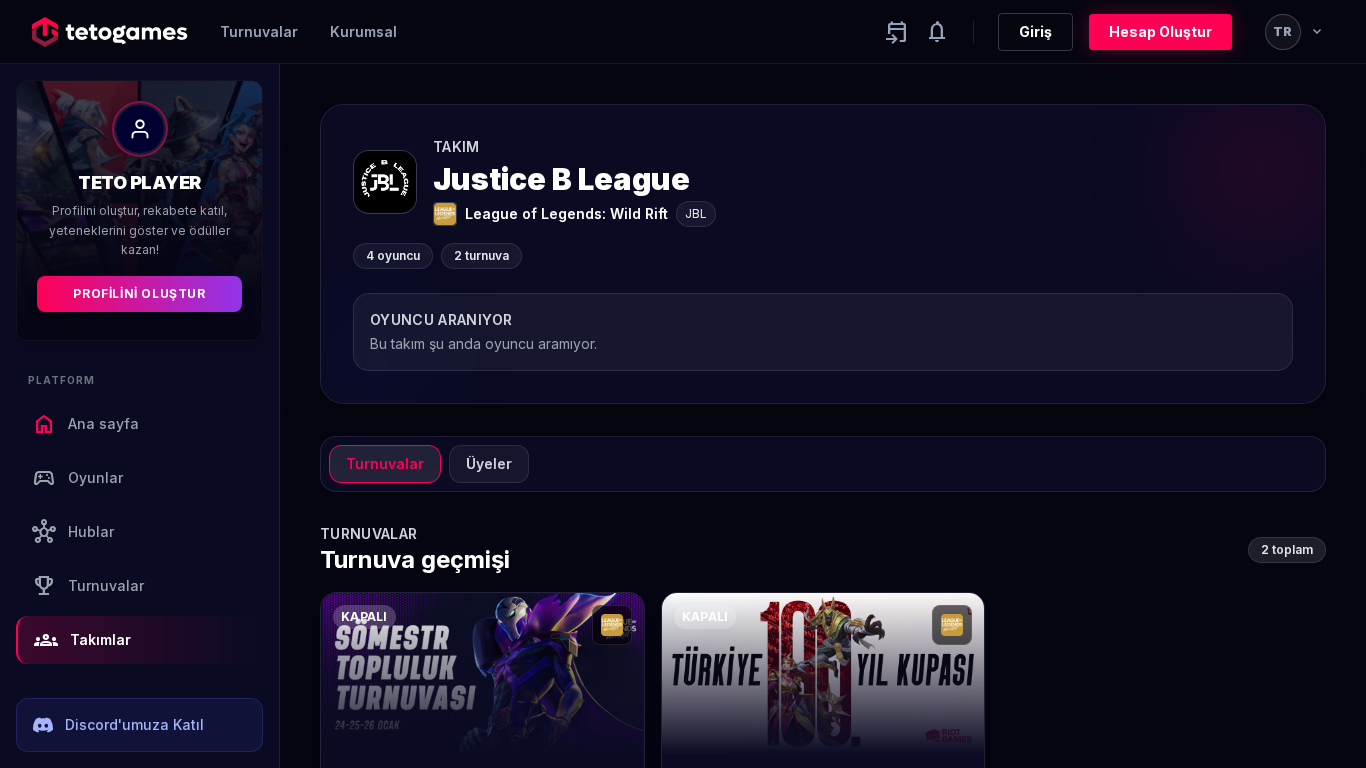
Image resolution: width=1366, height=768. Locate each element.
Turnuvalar (259, 31)
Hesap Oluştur (1160, 31)
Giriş (1035, 31)
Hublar (73, 532)
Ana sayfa (85, 424)
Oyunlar (77, 478)
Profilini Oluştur (139, 293)
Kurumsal (363, 31)
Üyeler (489, 463)
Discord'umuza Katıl (134, 724)
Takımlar (82, 640)
